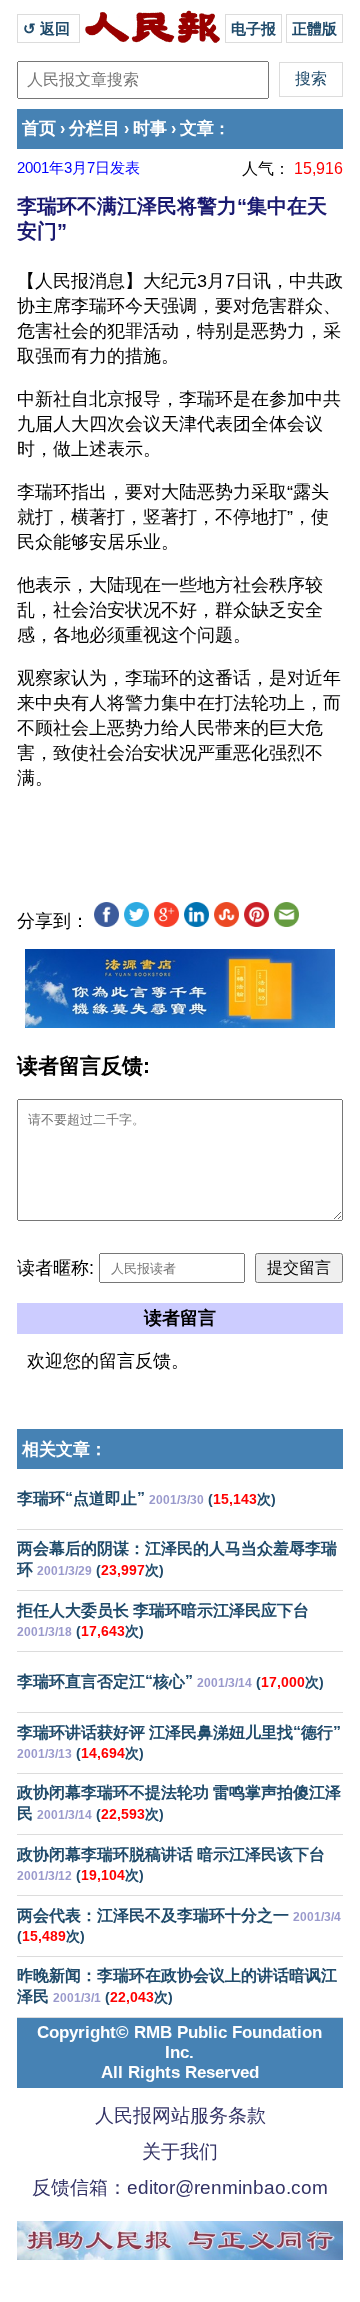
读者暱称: (55, 1268)
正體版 (314, 28)
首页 (39, 128)
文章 (197, 128)
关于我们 (180, 2151)
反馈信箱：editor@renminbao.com (180, 2187)
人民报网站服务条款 (180, 2115)
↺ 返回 (48, 28)
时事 (150, 128)
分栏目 (94, 128)
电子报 (253, 28)
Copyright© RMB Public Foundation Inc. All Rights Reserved (179, 2052)
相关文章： (64, 1449)
